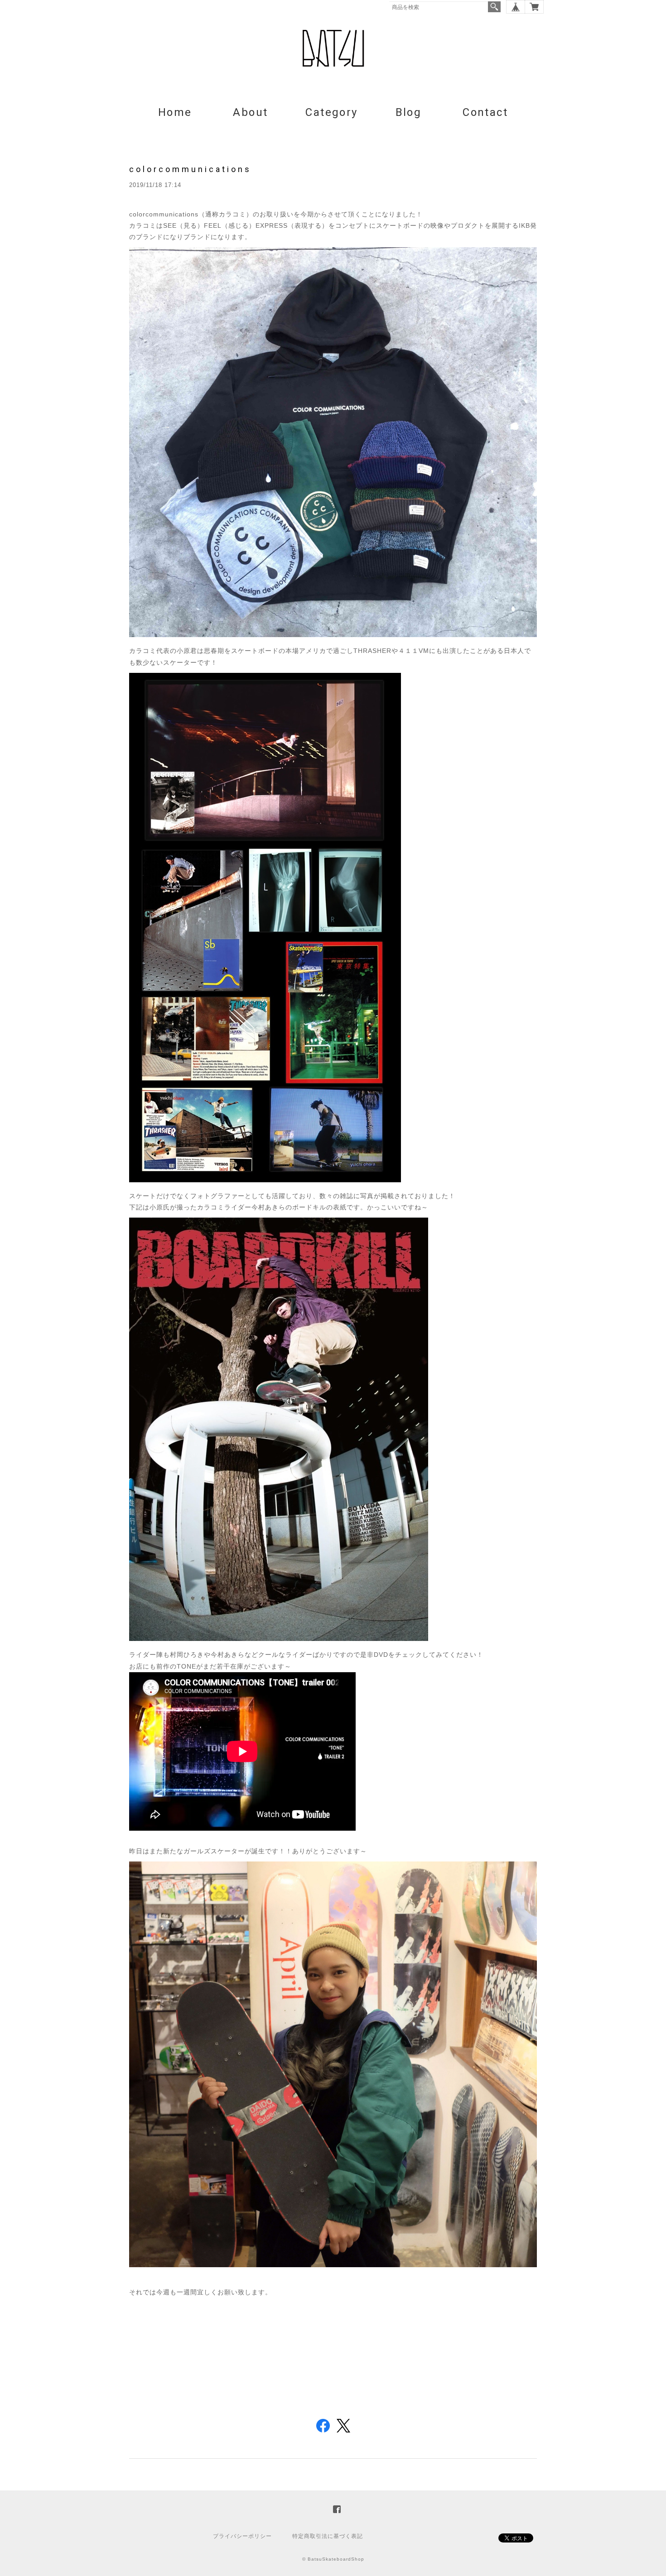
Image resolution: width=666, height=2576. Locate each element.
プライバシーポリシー (242, 2536)
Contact (485, 112)
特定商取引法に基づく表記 (328, 2536)
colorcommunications (190, 169)
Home (175, 112)
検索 (494, 7)
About (250, 112)
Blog (409, 112)
